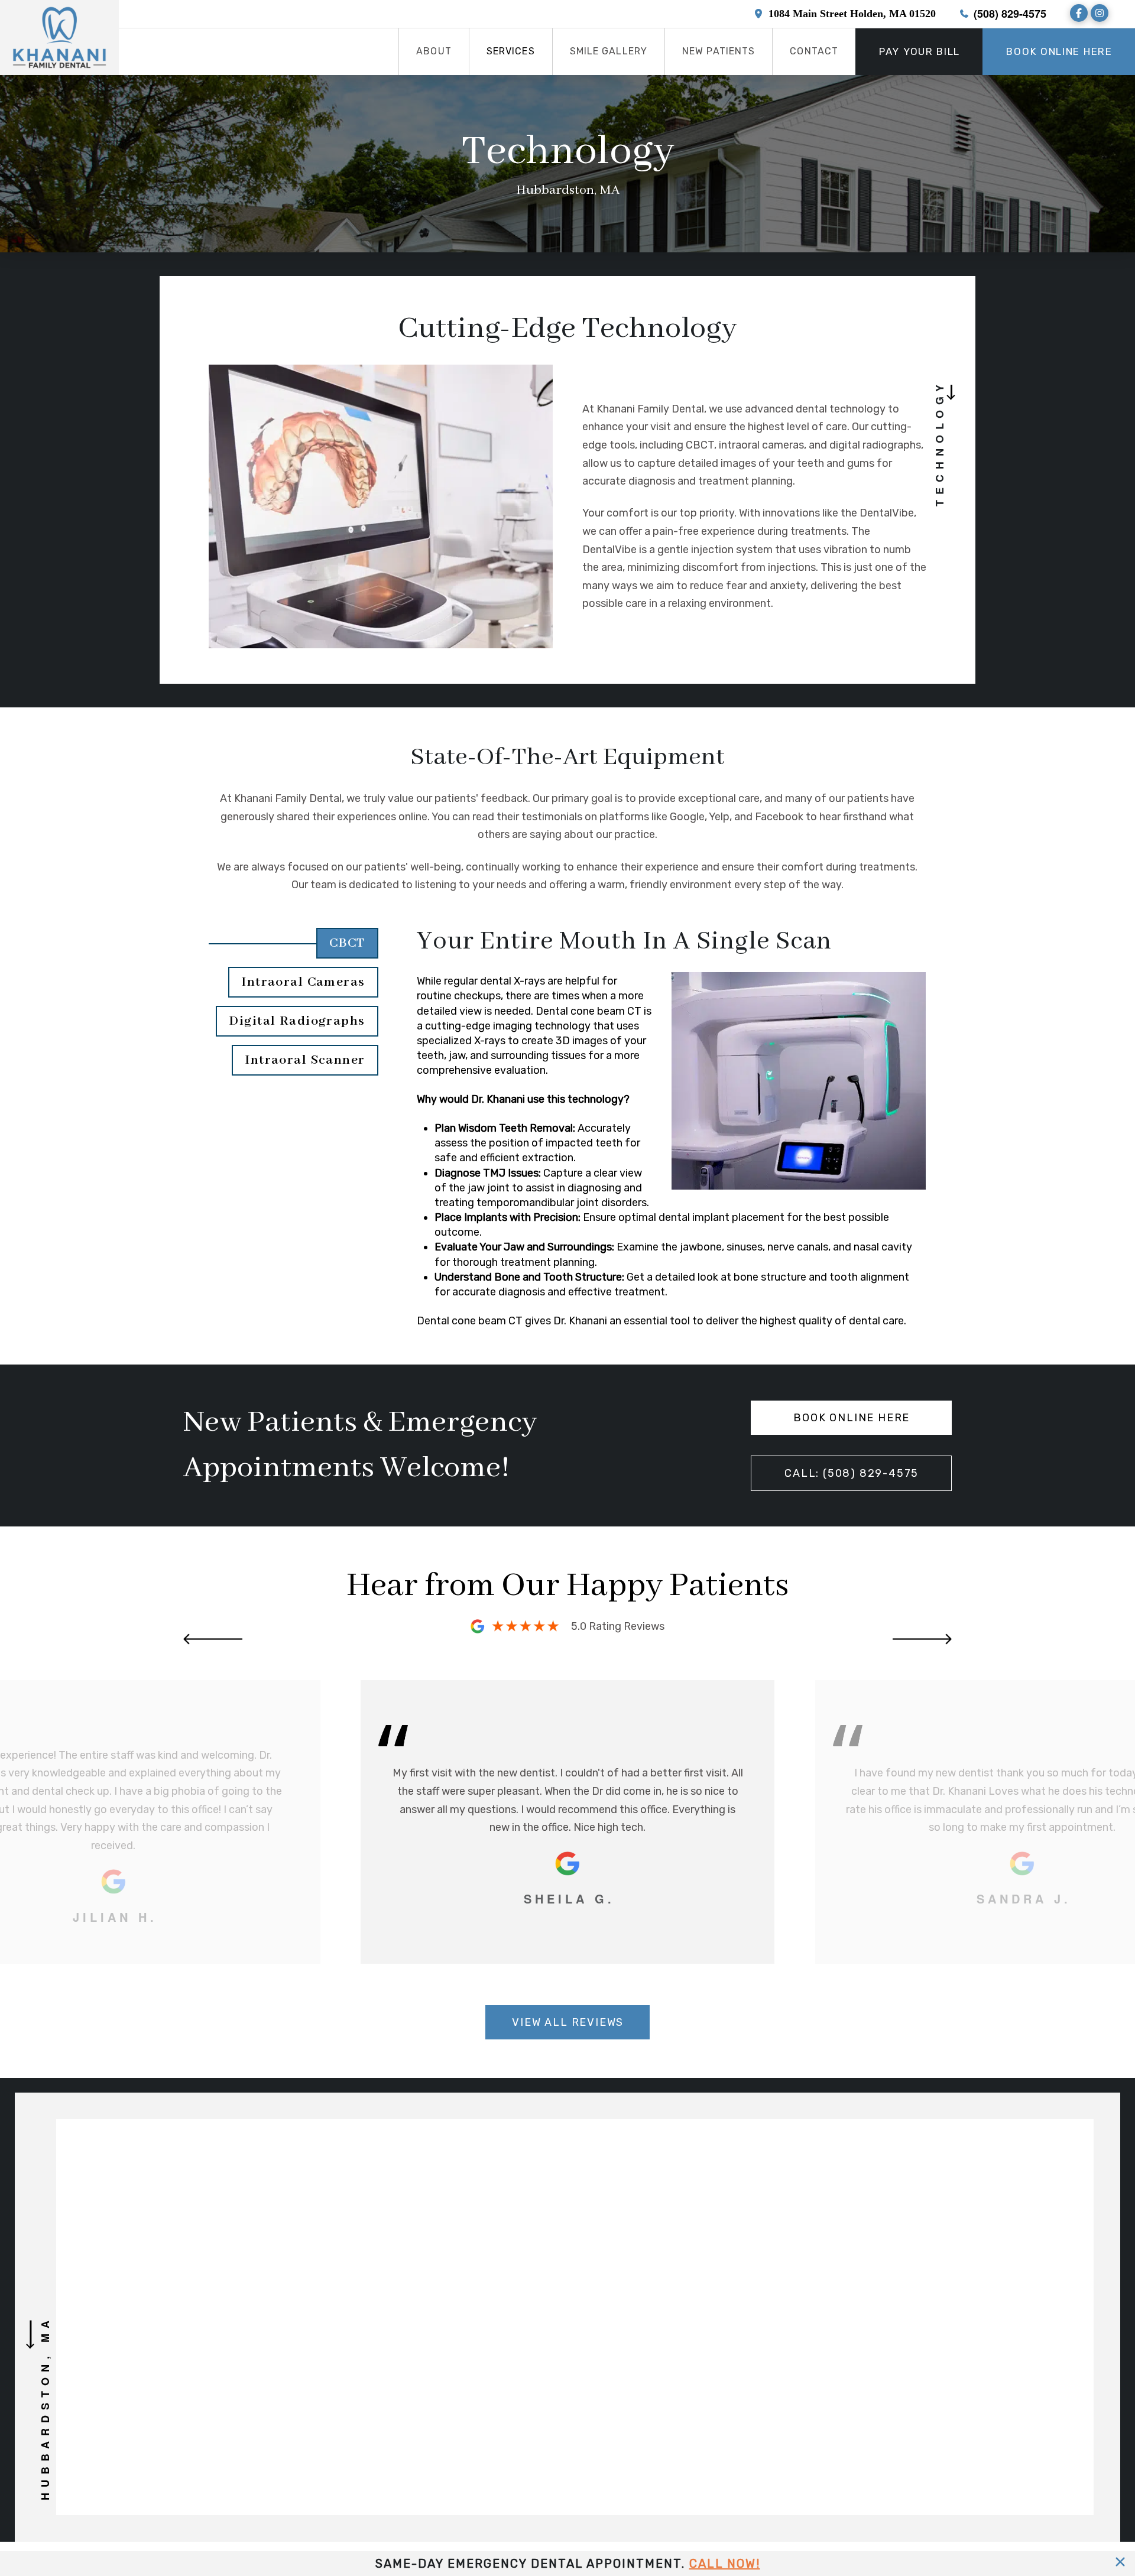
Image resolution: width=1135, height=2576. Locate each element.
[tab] (295, 943)
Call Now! (725, 2564)
